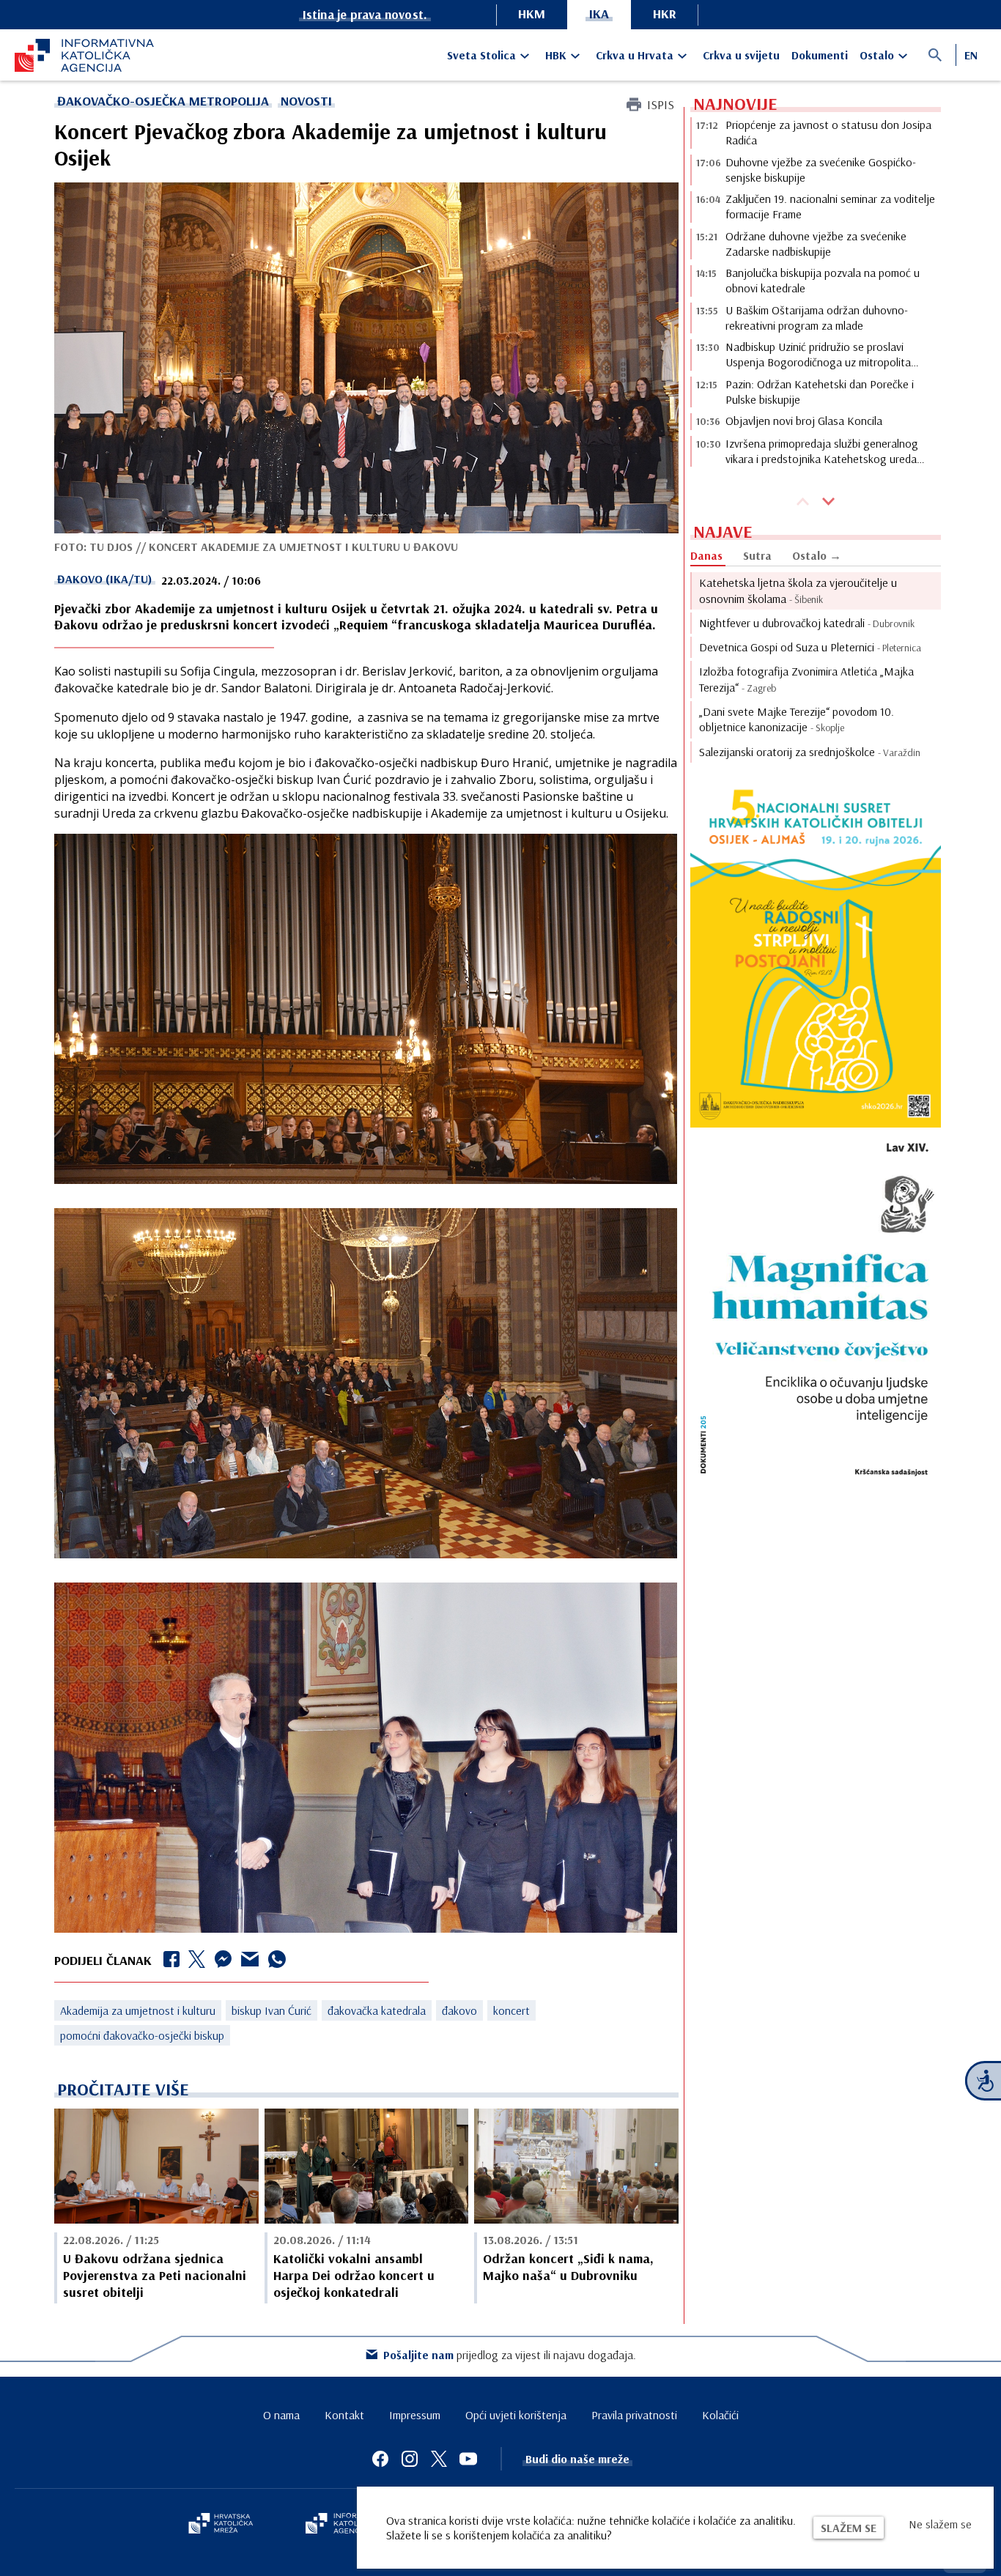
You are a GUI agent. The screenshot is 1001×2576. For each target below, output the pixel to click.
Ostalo (877, 55)
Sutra (757, 555)
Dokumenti (820, 55)
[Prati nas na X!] (439, 2459)
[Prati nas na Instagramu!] (410, 2459)
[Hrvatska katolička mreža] (221, 2525)
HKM (532, 14)
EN (971, 55)
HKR (665, 14)
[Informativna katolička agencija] (348, 2525)
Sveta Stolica (481, 55)
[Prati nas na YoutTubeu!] (468, 2459)
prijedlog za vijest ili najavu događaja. (510, 2355)
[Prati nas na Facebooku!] (380, 2459)
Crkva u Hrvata (635, 55)
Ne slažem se (940, 2524)
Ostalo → (817, 555)
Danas (706, 555)
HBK (556, 55)
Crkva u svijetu (741, 55)
